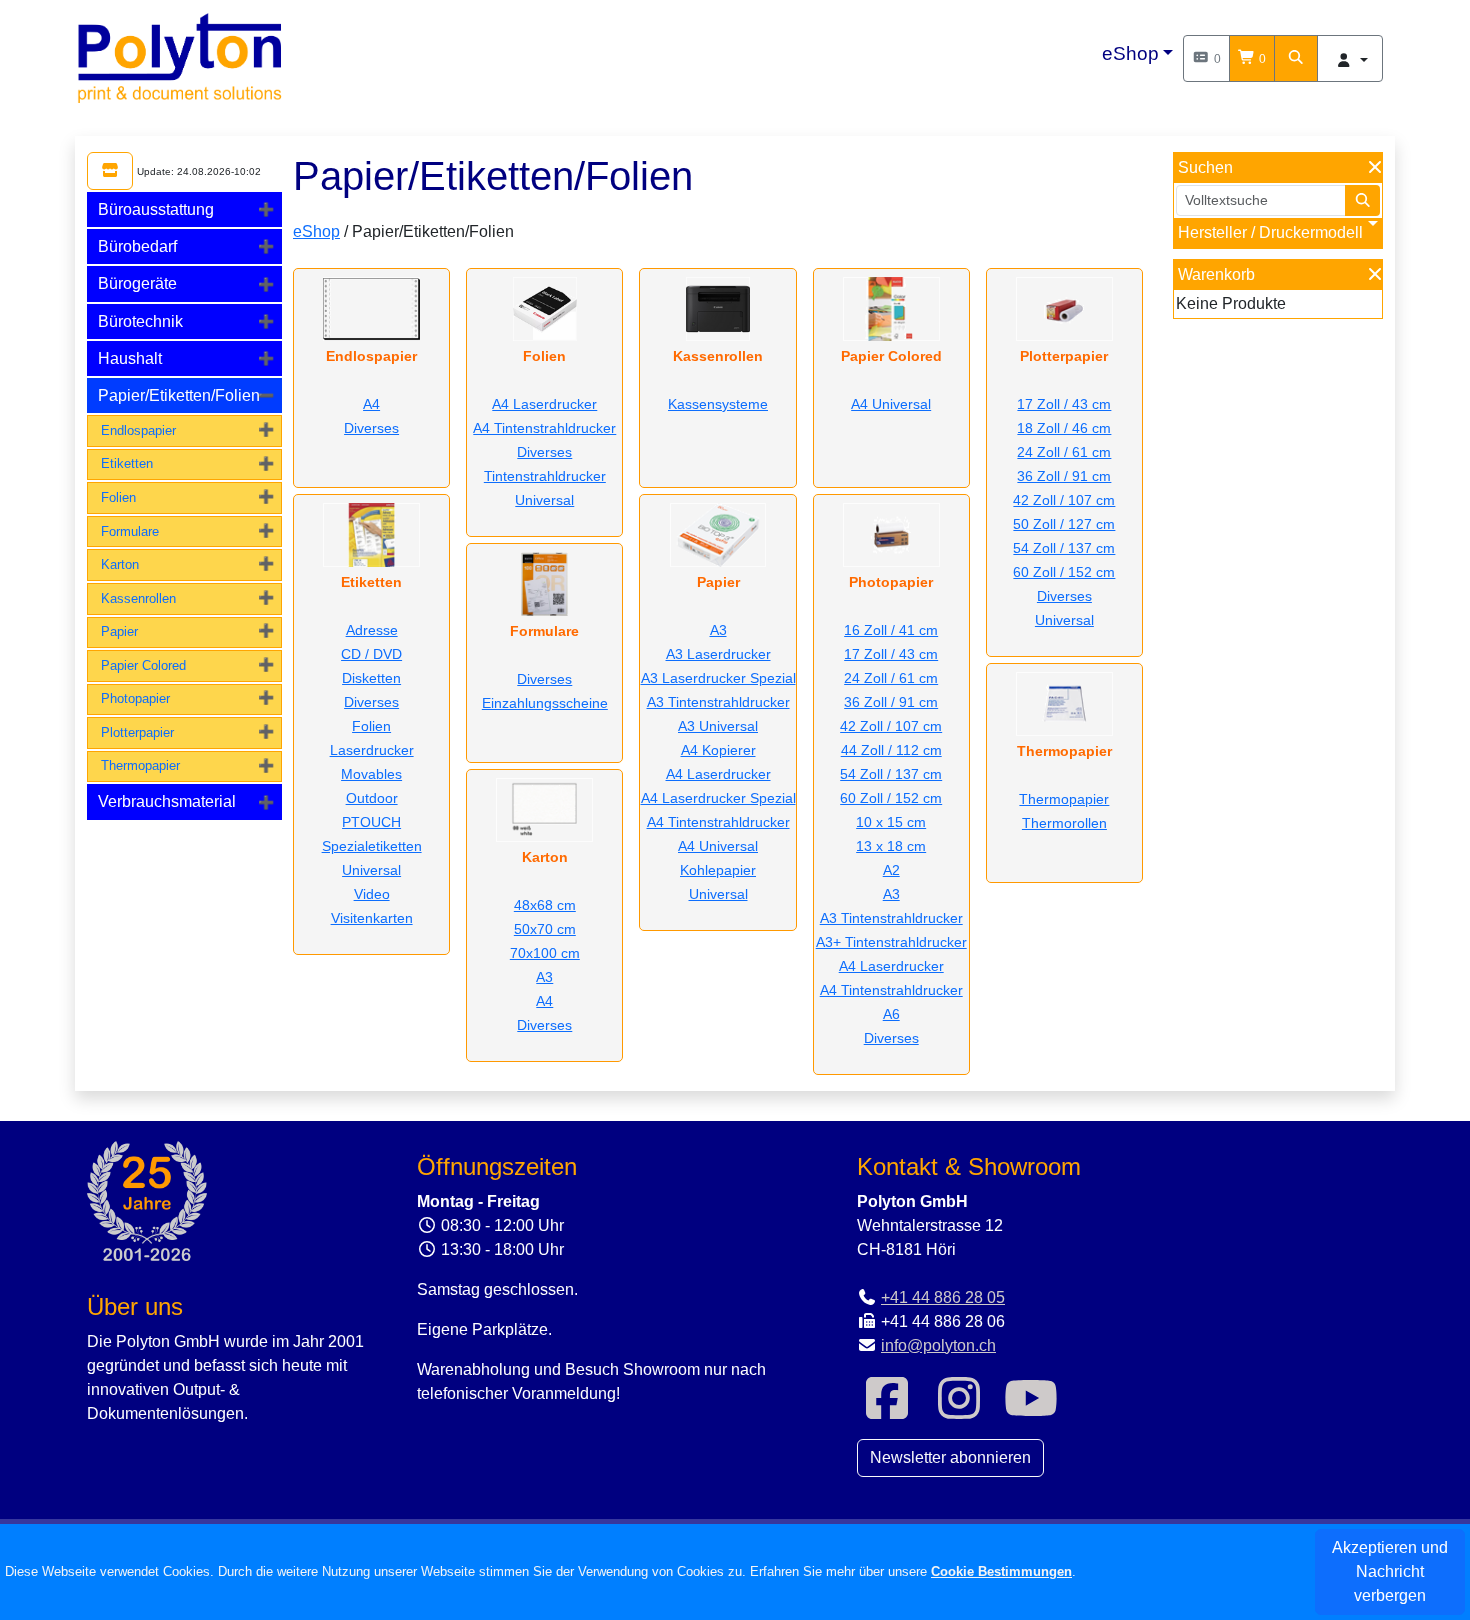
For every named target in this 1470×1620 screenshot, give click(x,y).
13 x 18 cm (891, 846)
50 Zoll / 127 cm (1064, 524)
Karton (120, 564)
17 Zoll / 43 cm (891, 654)
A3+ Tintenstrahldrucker (891, 942)
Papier (119, 631)
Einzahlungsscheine (545, 703)
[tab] (184, 209)
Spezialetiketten (372, 846)
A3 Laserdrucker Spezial (718, 678)
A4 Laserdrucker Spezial (718, 798)
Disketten (371, 678)
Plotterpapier (137, 732)
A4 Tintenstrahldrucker (544, 428)
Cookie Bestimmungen (1001, 1571)
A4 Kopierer (718, 750)
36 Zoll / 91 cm (891, 702)
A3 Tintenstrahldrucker (718, 702)
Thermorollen (1064, 823)
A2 (891, 870)
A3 (544, 977)
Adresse (372, 630)
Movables (371, 774)
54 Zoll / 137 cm (891, 774)
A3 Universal (718, 726)
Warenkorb (1216, 274)
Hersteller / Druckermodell (1270, 232)
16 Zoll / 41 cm (891, 630)
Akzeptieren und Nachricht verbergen (1390, 1571)
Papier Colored (143, 665)
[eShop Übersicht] (110, 171)
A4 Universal (718, 846)
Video (372, 894)
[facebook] (887, 1410)
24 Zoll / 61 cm (891, 678)
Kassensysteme (718, 404)
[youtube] (1031, 1410)
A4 (371, 404)
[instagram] (959, 1410)
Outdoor (372, 798)
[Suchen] (1296, 58)
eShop (1130, 53)
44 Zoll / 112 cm (891, 750)
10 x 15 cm (891, 822)
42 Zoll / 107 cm (891, 726)
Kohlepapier (718, 870)
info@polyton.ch (938, 1345)
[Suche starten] (1363, 200)
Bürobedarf (137, 246)
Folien (118, 497)
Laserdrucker (372, 750)
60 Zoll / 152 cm (891, 798)
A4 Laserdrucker (544, 404)
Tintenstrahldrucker (545, 476)
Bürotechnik (140, 321)
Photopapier (135, 698)
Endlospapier (138, 430)
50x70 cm (545, 929)
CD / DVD (371, 654)
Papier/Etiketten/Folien (179, 395)
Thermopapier (140, 765)
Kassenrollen (138, 598)
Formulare (130, 531)
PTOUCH (371, 822)
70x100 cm (545, 953)
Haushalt (130, 358)
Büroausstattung (156, 209)
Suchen (1205, 167)
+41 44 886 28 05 (943, 1297)
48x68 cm (545, 905)
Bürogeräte (137, 283)
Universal (371, 870)
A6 (891, 1014)
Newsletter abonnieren (950, 1457)
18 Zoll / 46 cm (1064, 428)
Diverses (371, 428)
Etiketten (127, 463)
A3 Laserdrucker (718, 654)
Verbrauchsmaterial (167, 801)
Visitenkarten (372, 918)
